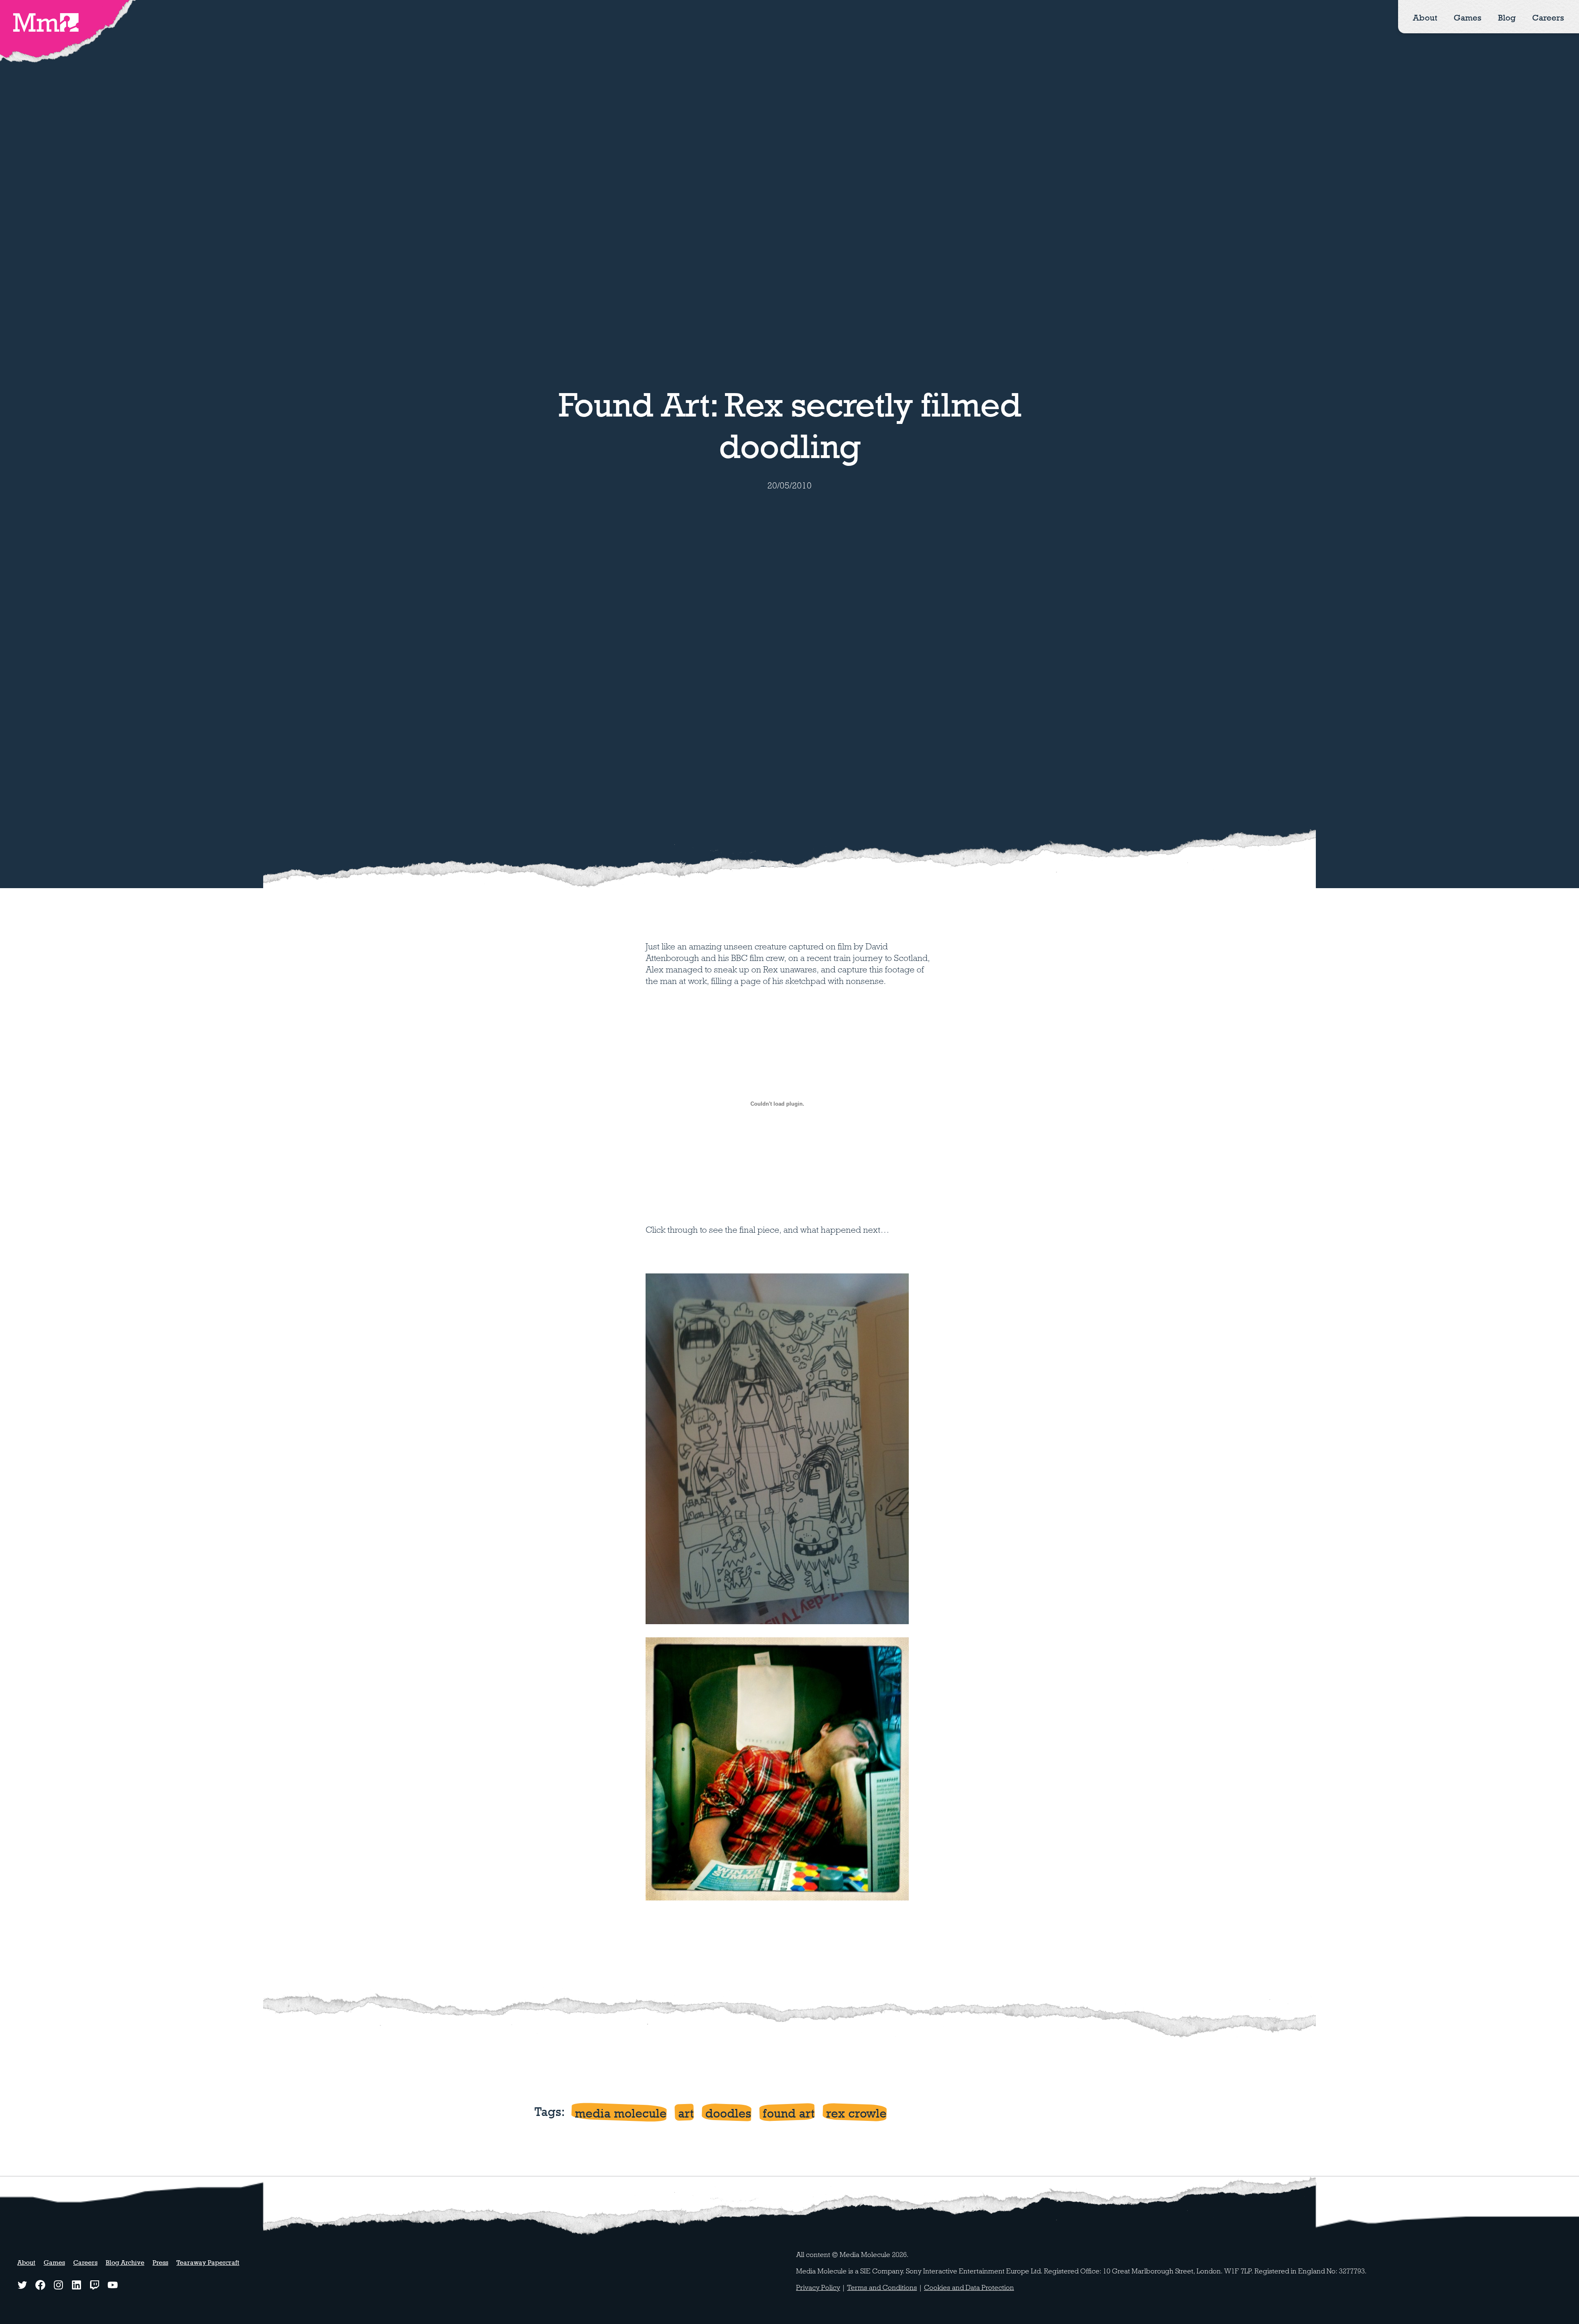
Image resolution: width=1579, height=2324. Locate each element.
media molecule (621, 2113)
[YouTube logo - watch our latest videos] (113, 2285)
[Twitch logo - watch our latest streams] (95, 2285)
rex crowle (856, 2113)
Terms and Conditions (882, 2288)
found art (789, 2113)
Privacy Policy (818, 2288)
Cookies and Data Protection (969, 2288)
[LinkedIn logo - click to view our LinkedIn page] (76, 2285)
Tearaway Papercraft (208, 2263)
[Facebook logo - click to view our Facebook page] (40, 2285)
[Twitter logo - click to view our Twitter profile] (22, 2285)
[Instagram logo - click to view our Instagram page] (58, 2285)
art (686, 2113)
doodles (728, 2113)
